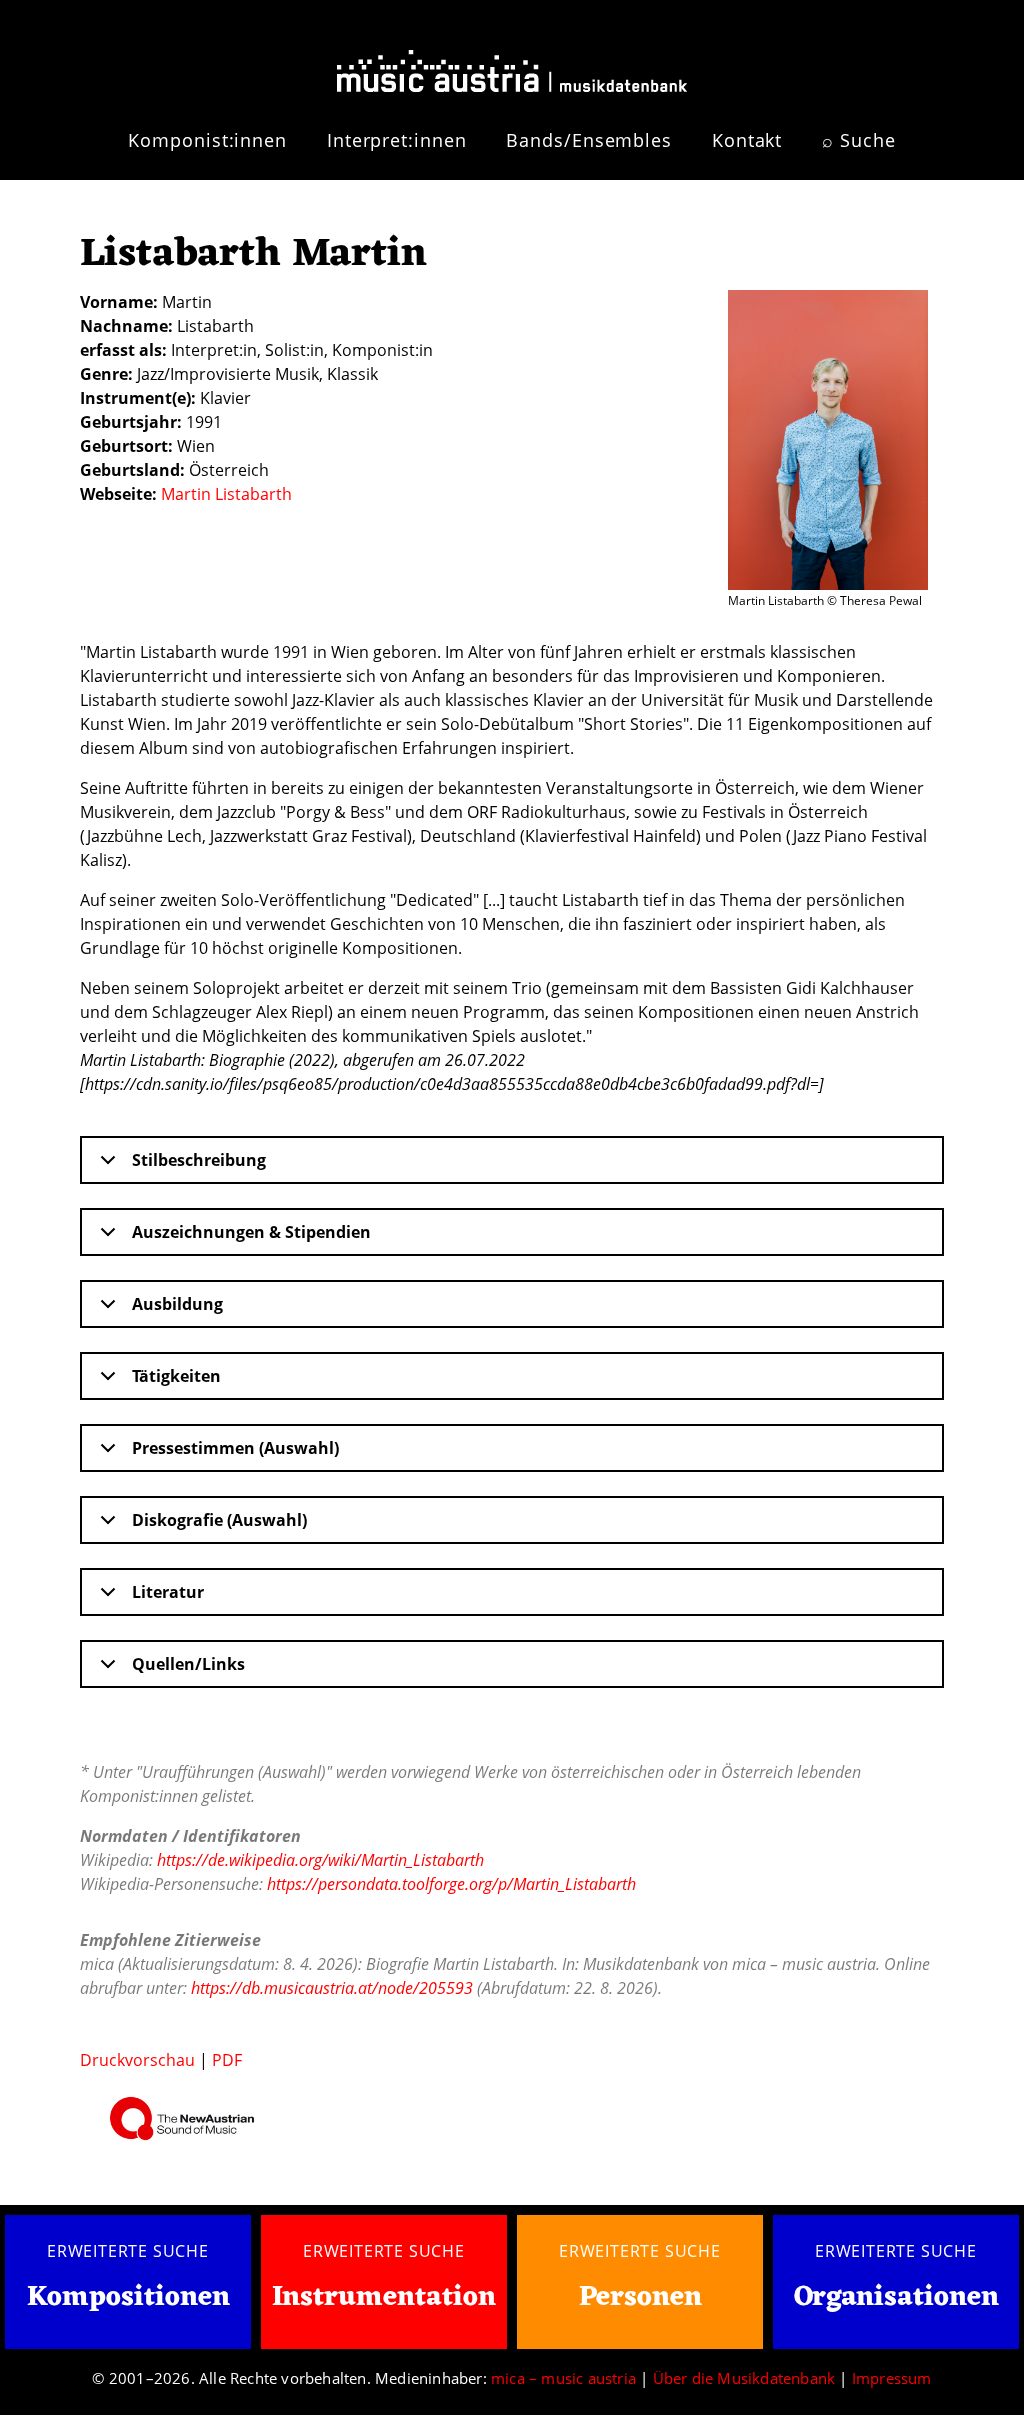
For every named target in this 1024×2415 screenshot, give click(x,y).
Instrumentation (384, 2298)
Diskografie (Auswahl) (219, 1520)
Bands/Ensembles (589, 140)
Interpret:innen (397, 140)
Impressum (892, 2378)
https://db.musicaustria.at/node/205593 (332, 1988)
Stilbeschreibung (199, 1160)
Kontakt (747, 140)
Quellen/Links (188, 1664)
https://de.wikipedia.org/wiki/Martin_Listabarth (320, 1860)
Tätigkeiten (176, 1376)
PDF (227, 2060)
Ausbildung (177, 1304)
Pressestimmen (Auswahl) (235, 1448)
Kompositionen (128, 2298)
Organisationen (896, 2298)
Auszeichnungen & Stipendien (251, 1232)
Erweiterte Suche (128, 2251)
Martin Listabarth (226, 494)
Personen (640, 2298)
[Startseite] (512, 63)
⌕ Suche (858, 140)
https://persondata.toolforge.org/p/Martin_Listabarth (451, 1884)
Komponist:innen (207, 140)
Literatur (168, 1592)
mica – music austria (563, 2378)
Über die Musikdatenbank (744, 2378)
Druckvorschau (137, 2060)
